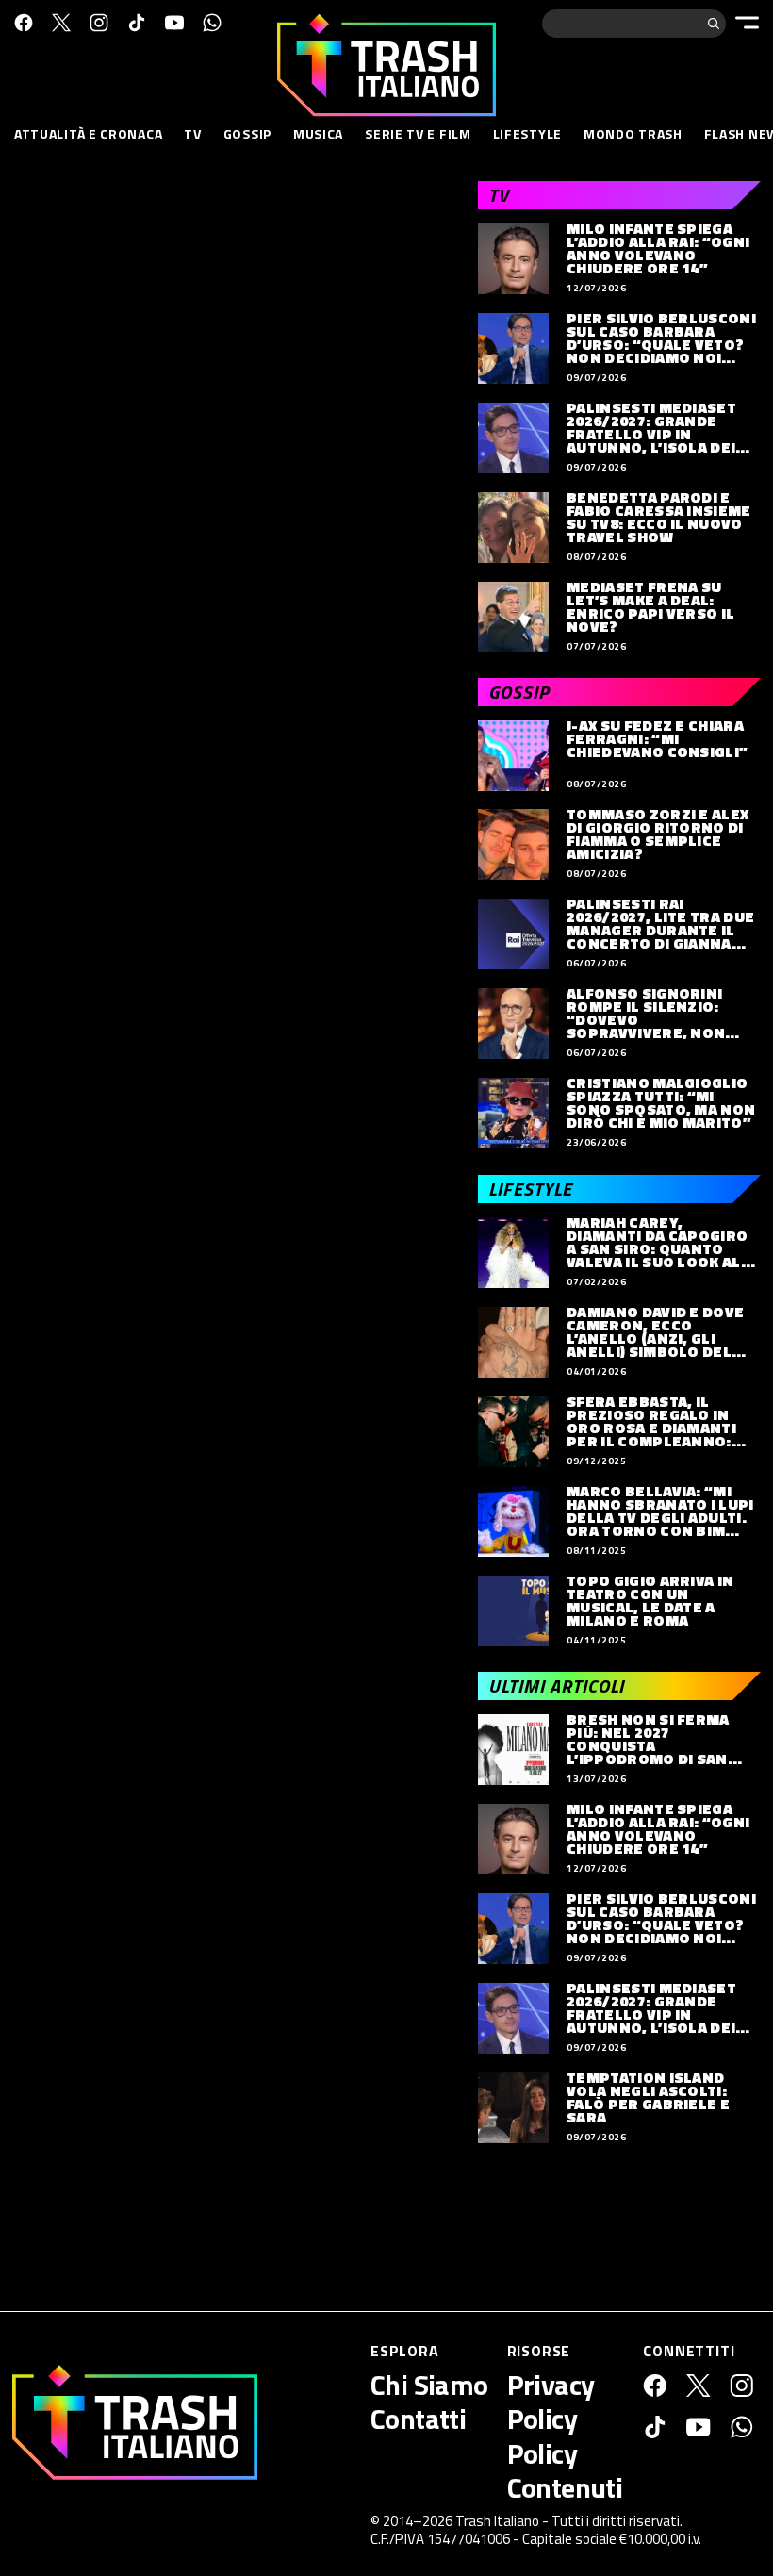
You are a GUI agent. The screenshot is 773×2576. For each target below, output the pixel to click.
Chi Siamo (429, 2385)
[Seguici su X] (61, 23)
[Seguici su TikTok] (137, 23)
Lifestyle (527, 133)
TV (192, 133)
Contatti (418, 2419)
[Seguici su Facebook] (24, 23)
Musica (318, 133)
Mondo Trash (633, 133)
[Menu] (747, 23)
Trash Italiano (497, 2521)
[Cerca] (714, 24)
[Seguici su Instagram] (99, 23)
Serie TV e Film (418, 133)
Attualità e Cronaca (88, 133)
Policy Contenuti (565, 2470)
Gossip (247, 133)
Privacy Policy (551, 2402)
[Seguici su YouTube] (174, 23)
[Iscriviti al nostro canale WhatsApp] (212, 23)
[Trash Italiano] (135, 2422)
